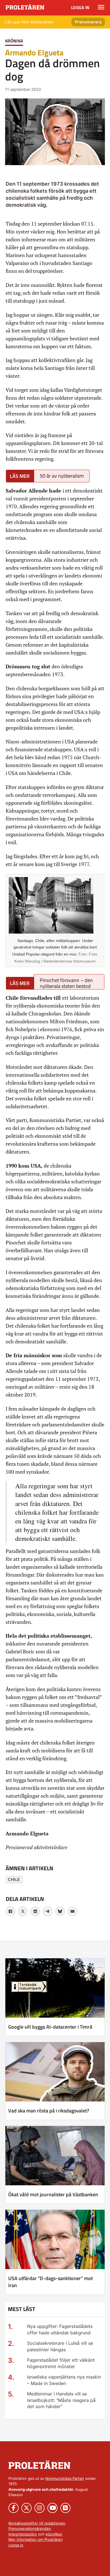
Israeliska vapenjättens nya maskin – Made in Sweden (64, 2380)
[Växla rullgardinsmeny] (101, 7)
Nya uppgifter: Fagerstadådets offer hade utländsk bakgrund (60, 2329)
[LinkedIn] (35, 1911)
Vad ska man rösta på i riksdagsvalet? (49, 2111)
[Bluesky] (60, 1911)
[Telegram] (48, 1911)
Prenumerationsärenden (30, 2528)
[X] (23, 1911)
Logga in (80, 7)
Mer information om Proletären (36, 2539)
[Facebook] (10, 1911)
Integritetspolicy (23, 2534)
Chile (14, 1879)
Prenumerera (88, 22)
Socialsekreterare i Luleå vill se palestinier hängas (60, 2346)
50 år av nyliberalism (62, 476)
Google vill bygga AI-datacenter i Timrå (50, 2027)
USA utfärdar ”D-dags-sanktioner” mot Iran (50, 2282)
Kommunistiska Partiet (65, 2478)
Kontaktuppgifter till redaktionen (37, 2523)
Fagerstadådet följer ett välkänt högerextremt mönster (61, 2363)
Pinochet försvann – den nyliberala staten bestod (66, 983)
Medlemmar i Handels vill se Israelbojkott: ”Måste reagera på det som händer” (61, 2400)
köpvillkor (54, 2534)
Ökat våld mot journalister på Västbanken (53, 2194)
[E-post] (72, 1911)
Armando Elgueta (34, 52)
